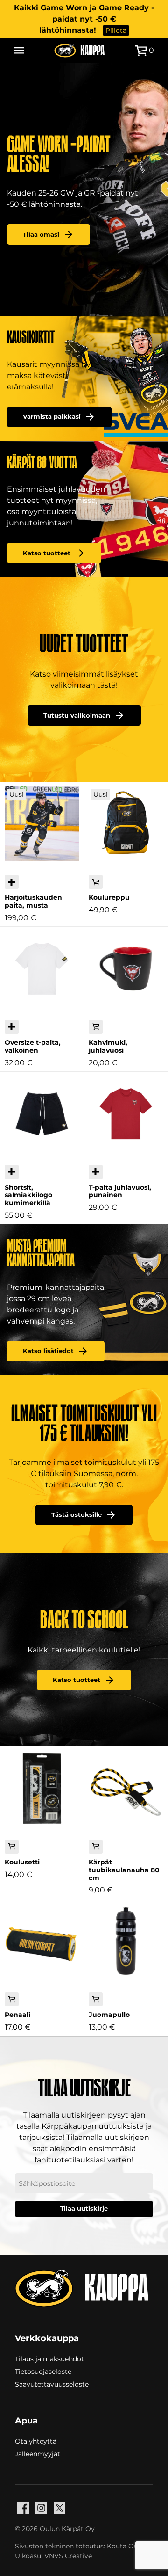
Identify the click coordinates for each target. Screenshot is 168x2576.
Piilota (116, 30)
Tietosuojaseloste (43, 2371)
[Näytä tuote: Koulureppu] (126, 824)
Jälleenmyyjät (38, 2453)
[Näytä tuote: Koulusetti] (42, 1788)
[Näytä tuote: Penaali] (42, 1941)
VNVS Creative (68, 2556)
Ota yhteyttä (36, 2441)
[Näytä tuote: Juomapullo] (126, 1941)
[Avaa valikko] (19, 51)
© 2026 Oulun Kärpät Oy (55, 2529)
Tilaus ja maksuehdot (49, 2358)
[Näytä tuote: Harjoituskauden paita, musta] (42, 824)
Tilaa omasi (41, 235)
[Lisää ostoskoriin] (96, 882)
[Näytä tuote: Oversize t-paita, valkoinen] (42, 969)
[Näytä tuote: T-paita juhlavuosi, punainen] (126, 1114)
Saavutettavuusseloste (52, 2384)
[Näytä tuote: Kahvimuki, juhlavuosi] (126, 969)
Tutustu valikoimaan (77, 716)
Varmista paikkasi (52, 417)
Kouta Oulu (126, 2546)
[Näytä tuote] (12, 882)
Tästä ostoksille (77, 1515)
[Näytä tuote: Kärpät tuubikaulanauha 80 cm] (126, 1788)
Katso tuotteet (47, 553)
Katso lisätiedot (48, 1351)
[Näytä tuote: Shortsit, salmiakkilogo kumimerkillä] (42, 1114)
